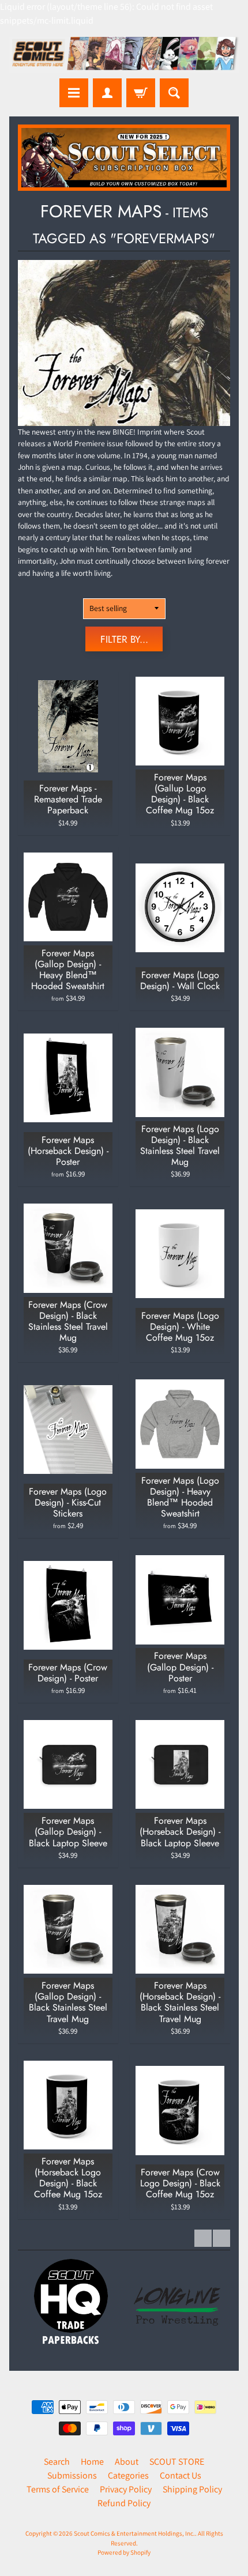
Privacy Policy (126, 2489)
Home (92, 2462)
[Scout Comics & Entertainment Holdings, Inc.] (124, 55)
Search (57, 2462)
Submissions (72, 2475)
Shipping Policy (192, 2489)
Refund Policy (124, 2503)
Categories (128, 2475)
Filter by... (124, 639)
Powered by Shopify (124, 2552)
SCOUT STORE (177, 2462)
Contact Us (181, 2475)
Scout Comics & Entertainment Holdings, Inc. (134, 2533)
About (127, 2462)
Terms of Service (58, 2489)
